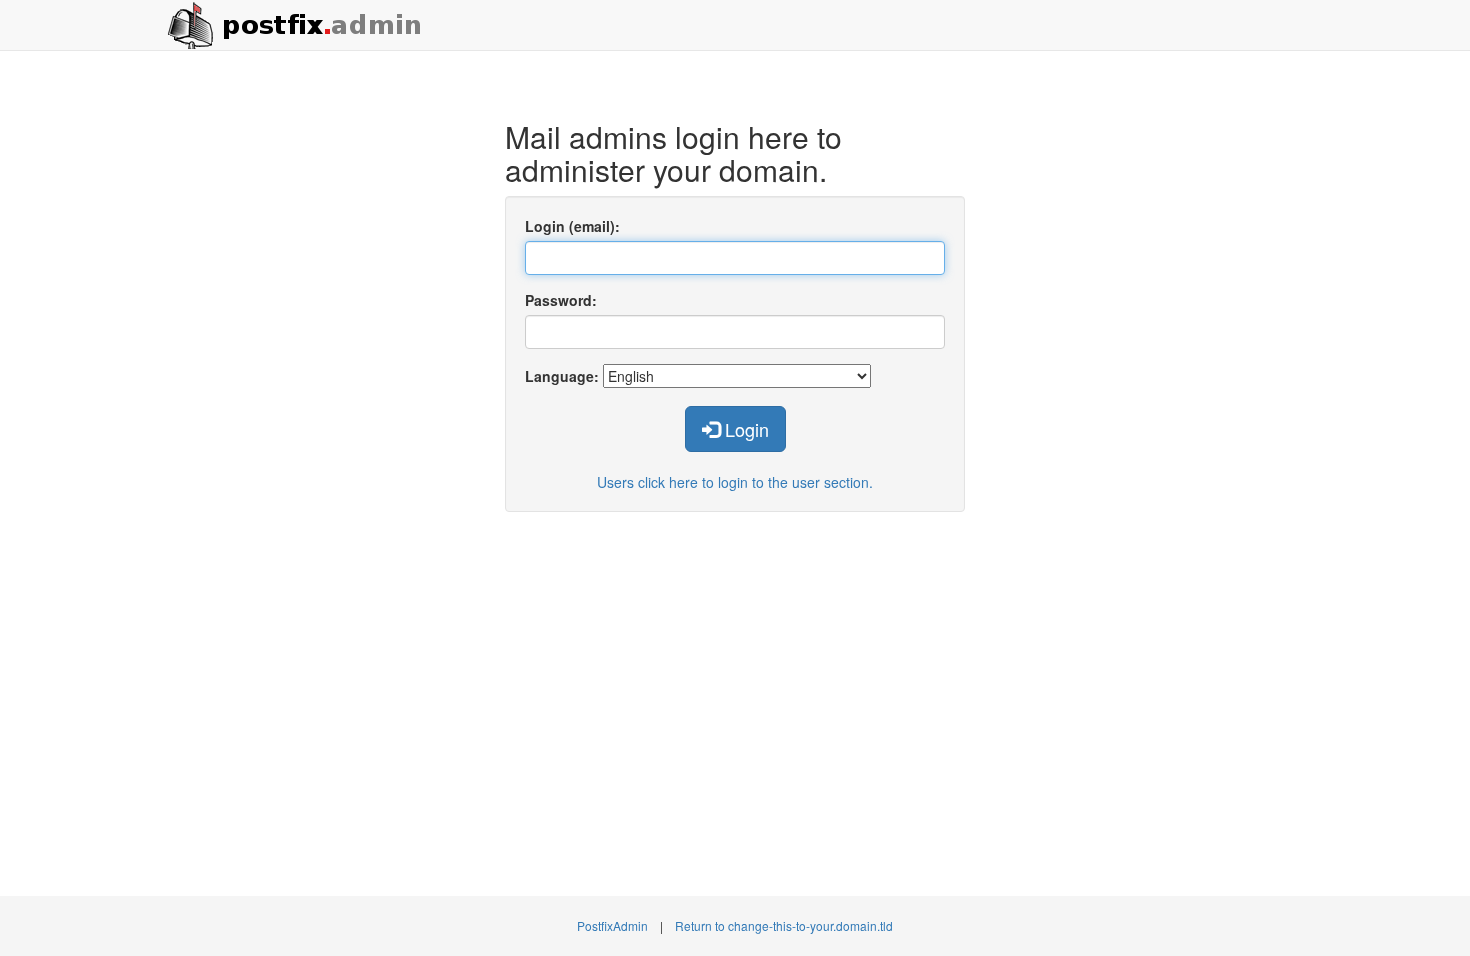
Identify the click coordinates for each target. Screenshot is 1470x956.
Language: (562, 376)
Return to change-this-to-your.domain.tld (784, 925)
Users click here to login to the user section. (735, 482)
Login (744, 429)
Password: (561, 300)
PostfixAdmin (612, 925)
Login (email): (572, 226)
